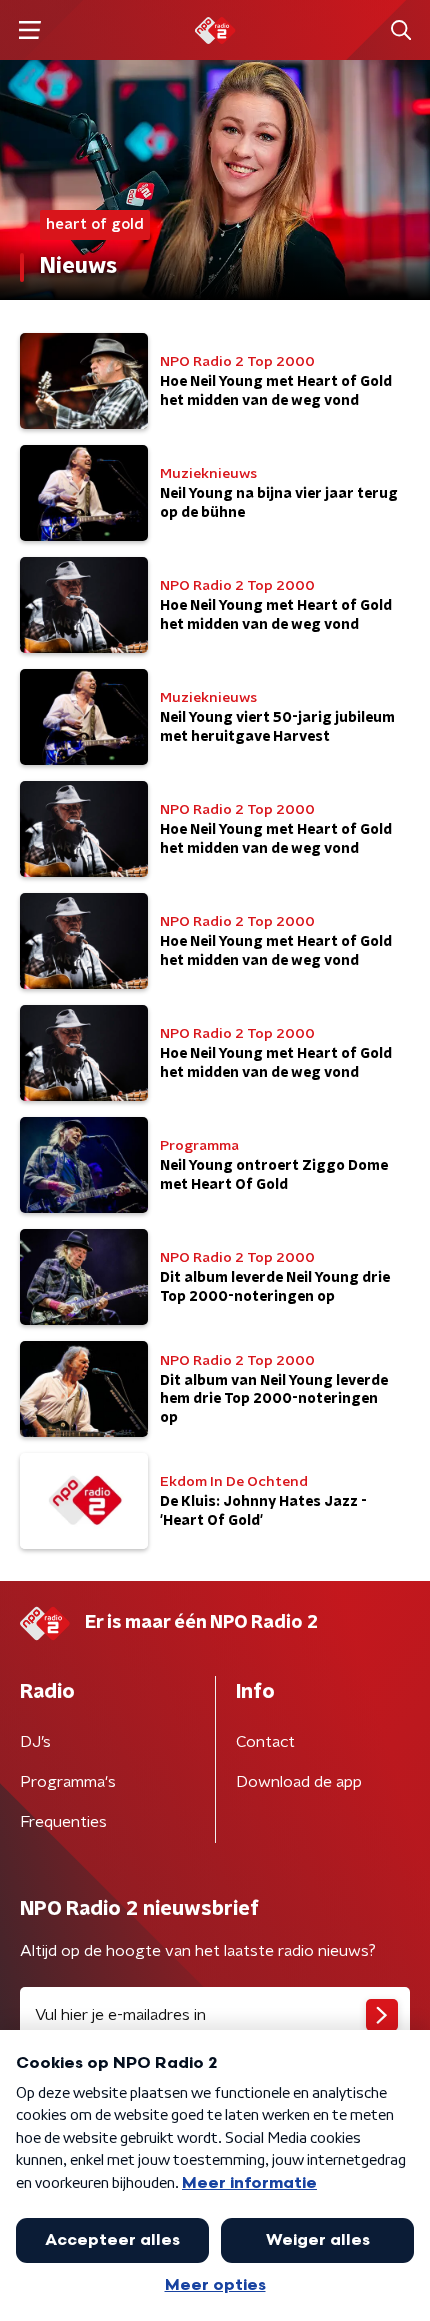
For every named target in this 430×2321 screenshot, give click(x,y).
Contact (265, 1742)
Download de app (299, 1782)
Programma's (68, 1782)
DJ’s (35, 1742)
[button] (29, 30)
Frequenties (63, 1822)
